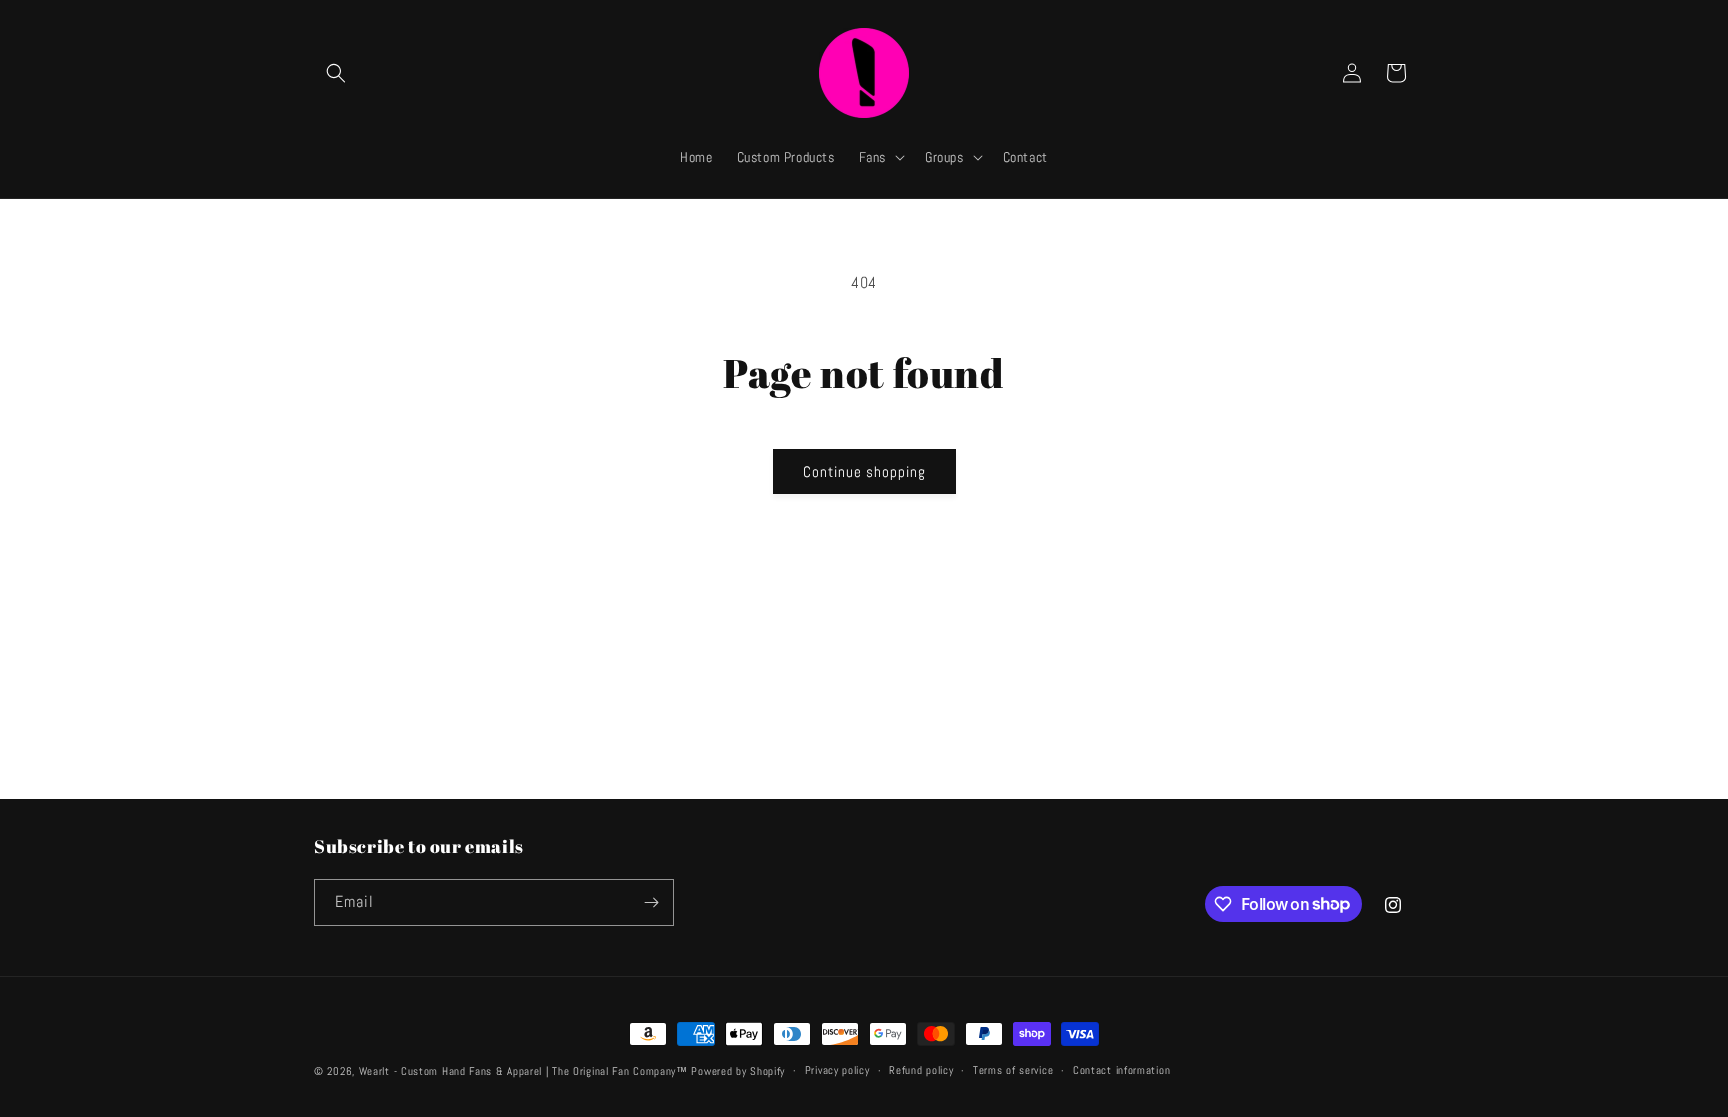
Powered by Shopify (738, 1071)
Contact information (1121, 1070)
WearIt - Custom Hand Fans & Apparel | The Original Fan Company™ (523, 1071)
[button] (336, 73)
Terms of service (1013, 1070)
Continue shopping (864, 471)
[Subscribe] (651, 902)
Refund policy (921, 1070)
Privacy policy (837, 1070)
